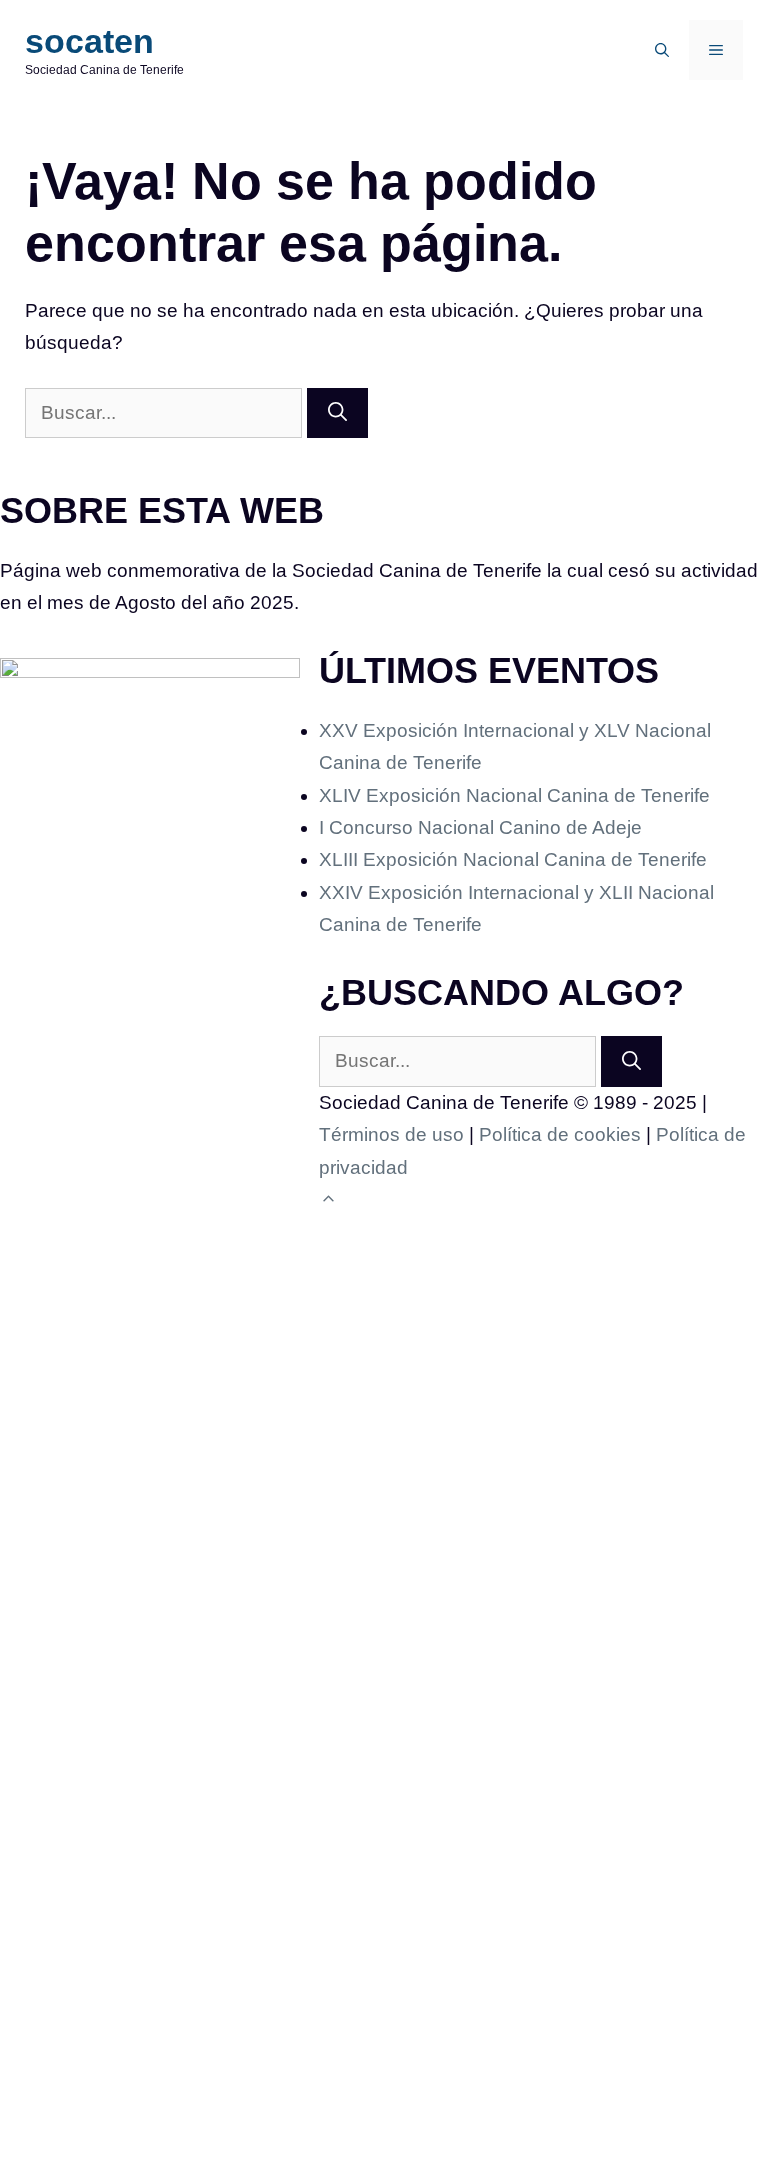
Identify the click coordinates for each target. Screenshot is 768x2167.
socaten (89, 41)
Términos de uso (391, 1134)
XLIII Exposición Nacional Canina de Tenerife (513, 859)
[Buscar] (337, 413)
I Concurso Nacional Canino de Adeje (480, 827)
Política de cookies (560, 1134)
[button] (662, 50)
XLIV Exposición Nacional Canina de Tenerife (514, 795)
